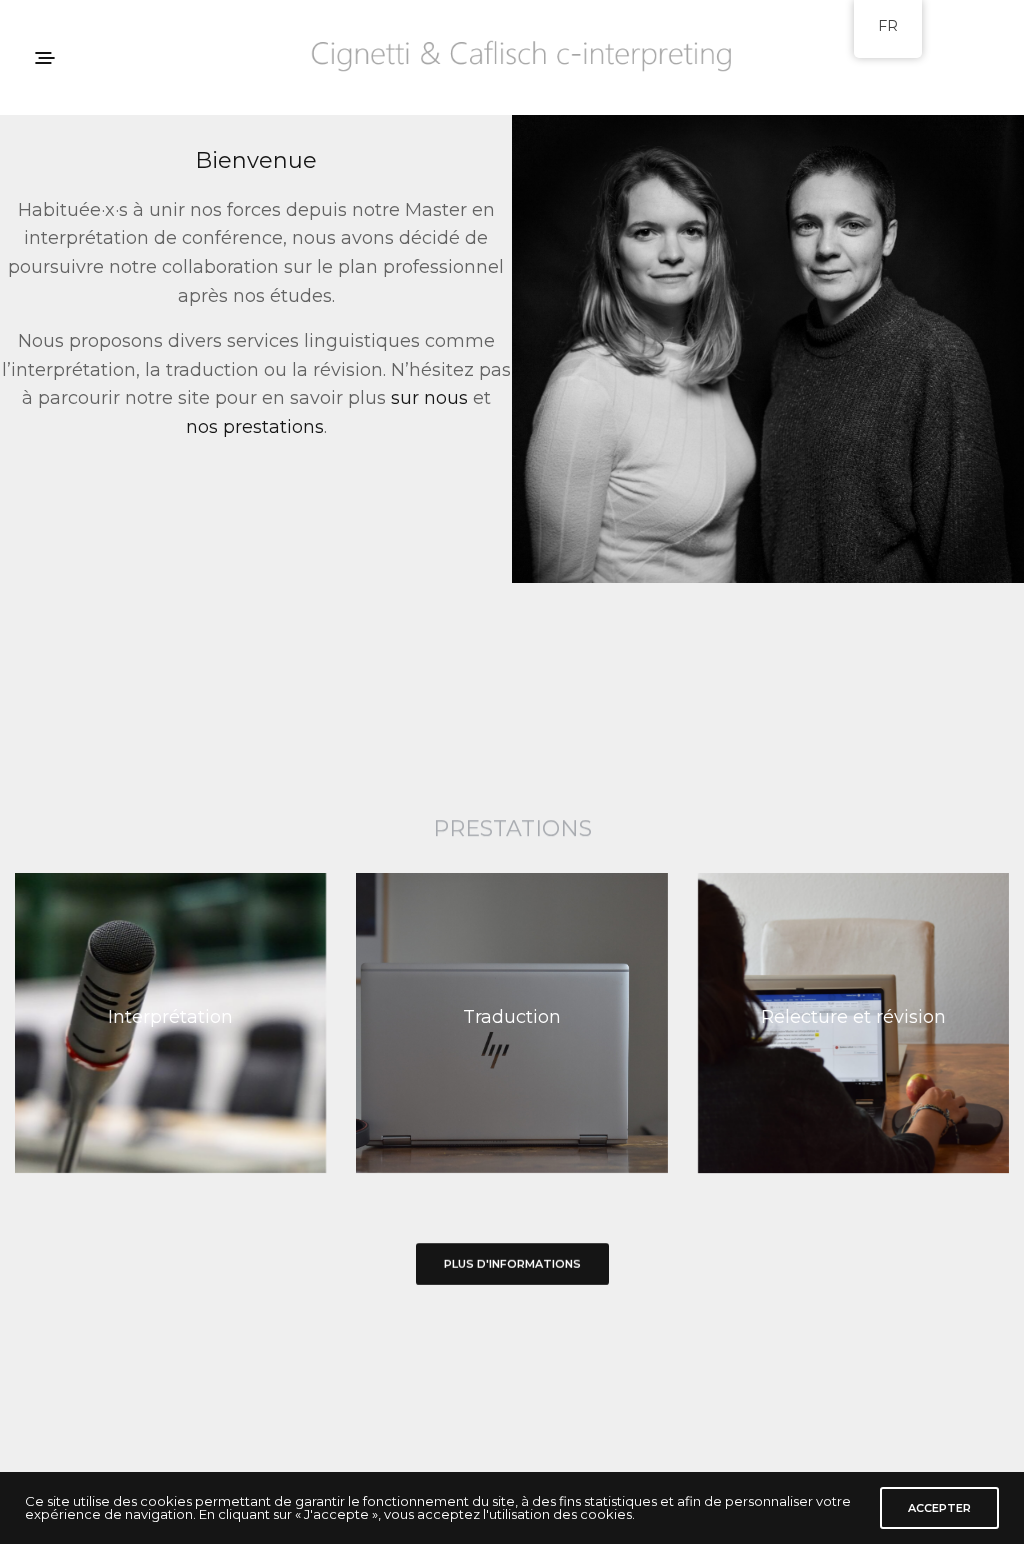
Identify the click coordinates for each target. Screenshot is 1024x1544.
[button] (512, 1264)
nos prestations (255, 427)
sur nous (429, 398)
